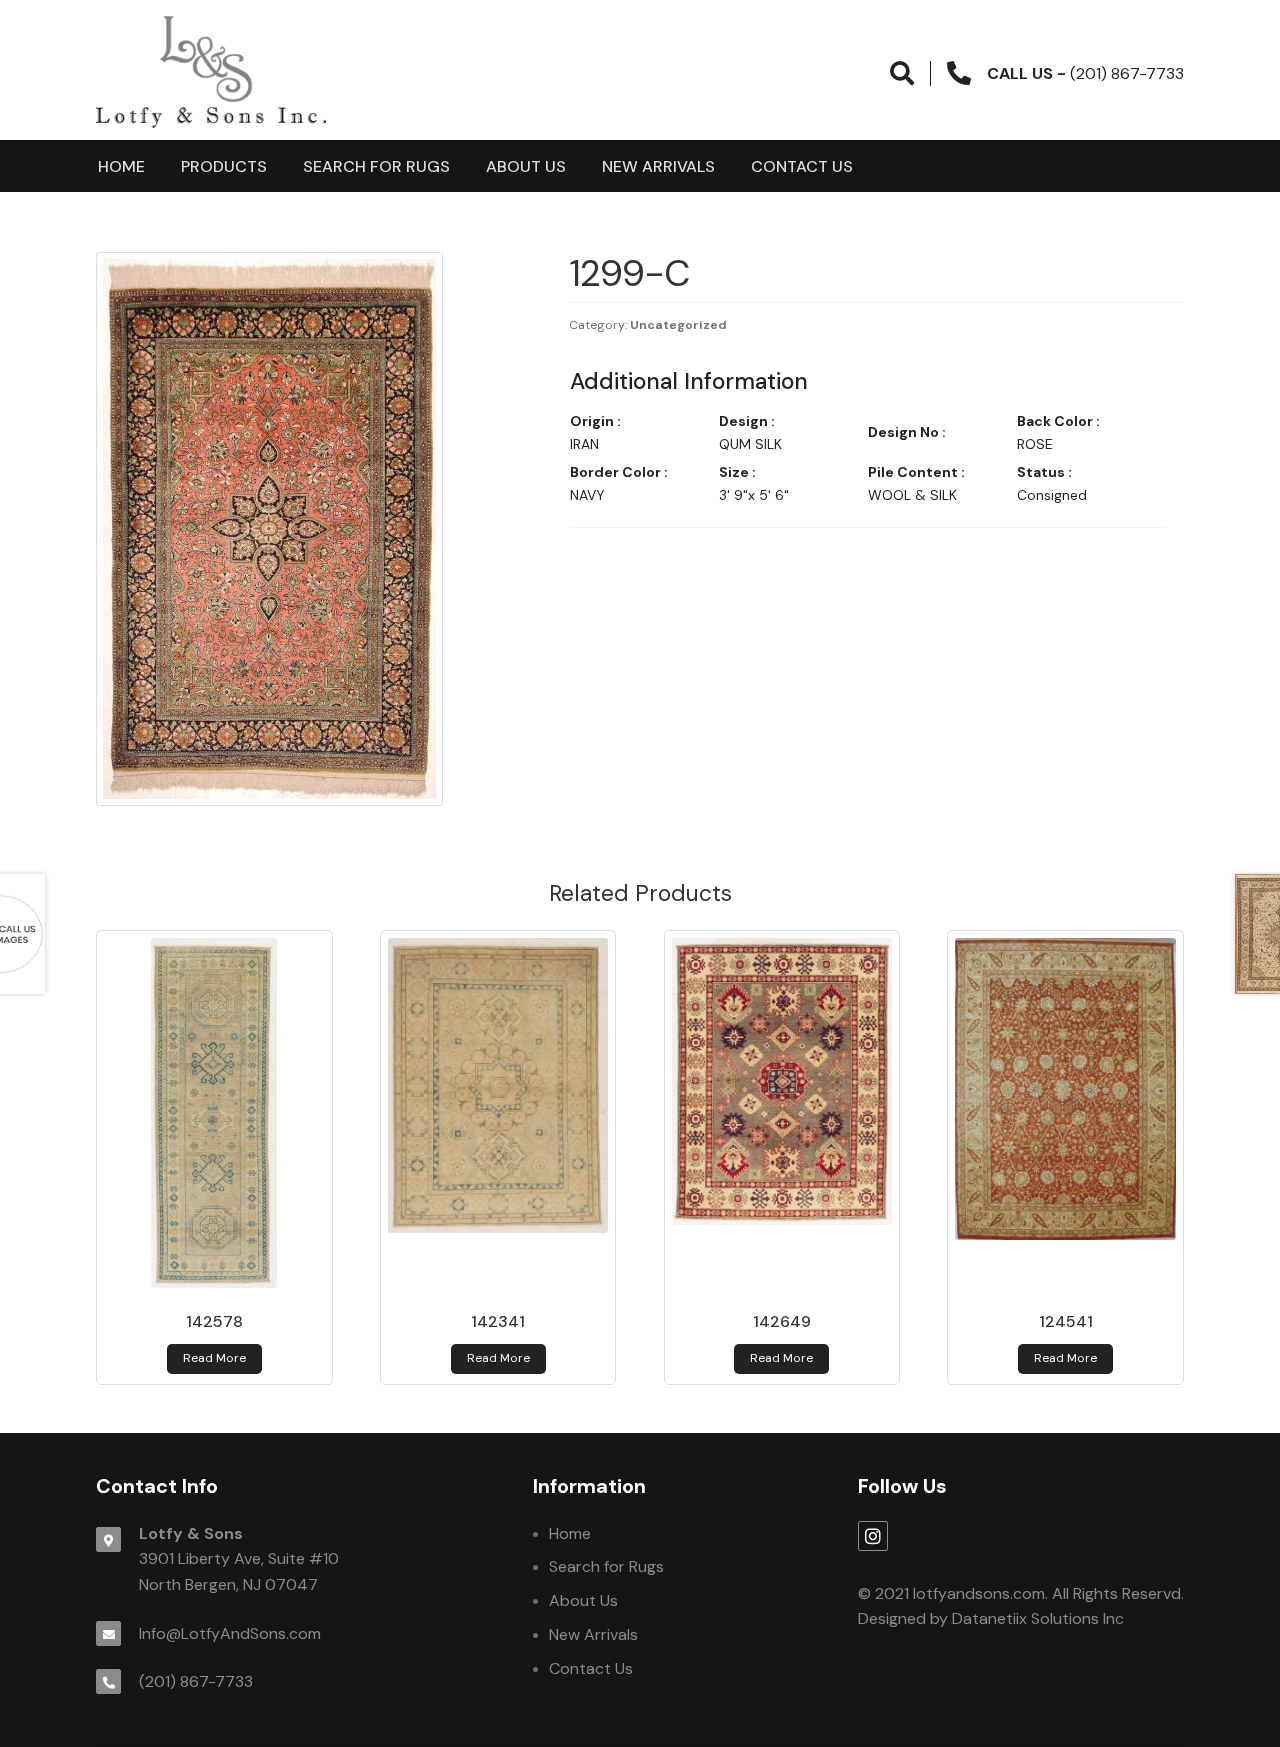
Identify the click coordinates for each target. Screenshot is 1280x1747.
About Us (526, 166)
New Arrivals (658, 166)
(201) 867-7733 (196, 1681)
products (224, 166)
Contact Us (802, 166)
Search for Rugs (376, 166)
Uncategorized (678, 325)
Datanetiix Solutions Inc (1038, 1618)
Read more (214, 1358)
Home (121, 166)
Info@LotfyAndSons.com (230, 1633)
